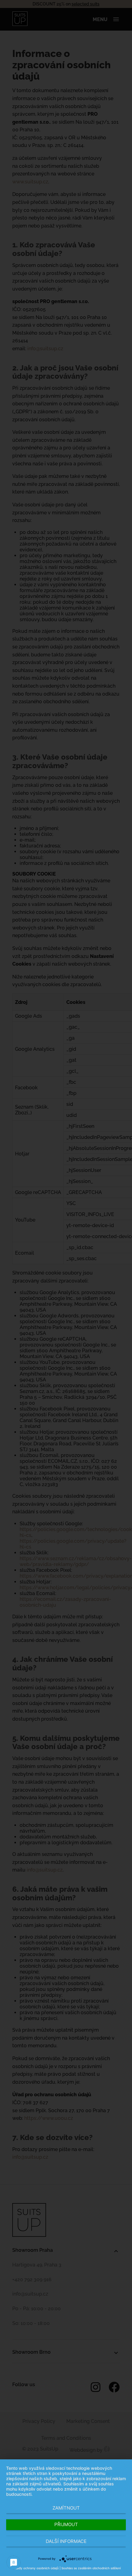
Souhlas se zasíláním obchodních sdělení (91, 2568)
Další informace (66, 2541)
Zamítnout (66, 2508)
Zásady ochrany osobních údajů (35, 2568)
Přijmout (66, 2524)
